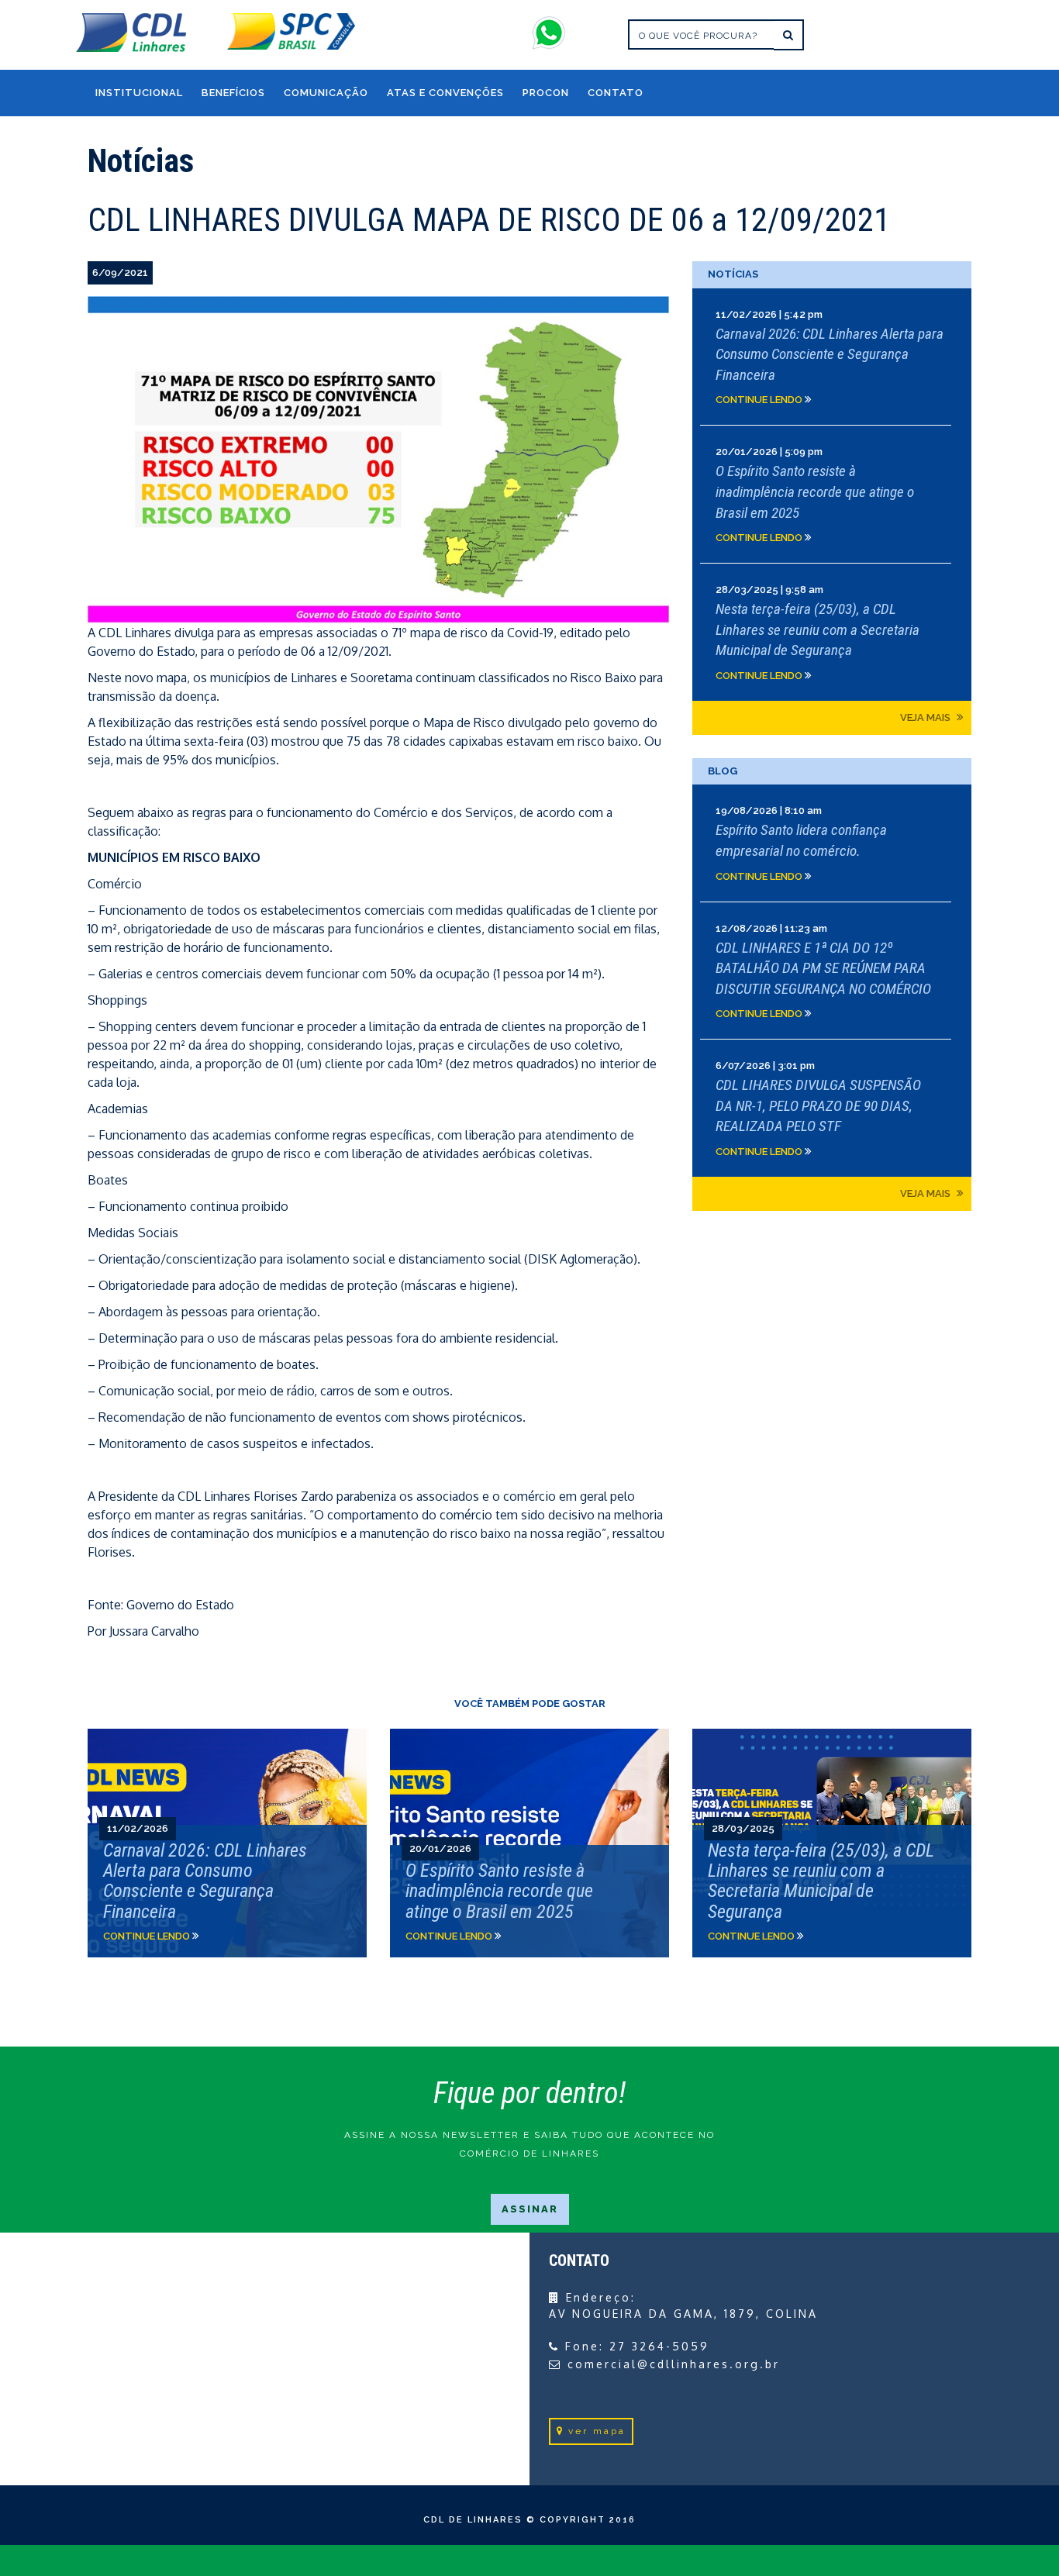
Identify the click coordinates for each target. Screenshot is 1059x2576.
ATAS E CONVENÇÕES (445, 93)
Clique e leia (832, 357)
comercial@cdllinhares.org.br (674, 2364)
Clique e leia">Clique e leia (227, 1843)
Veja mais (926, 717)
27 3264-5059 (659, 2346)
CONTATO (616, 93)
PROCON (546, 93)
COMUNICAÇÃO (326, 93)
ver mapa (597, 2431)
